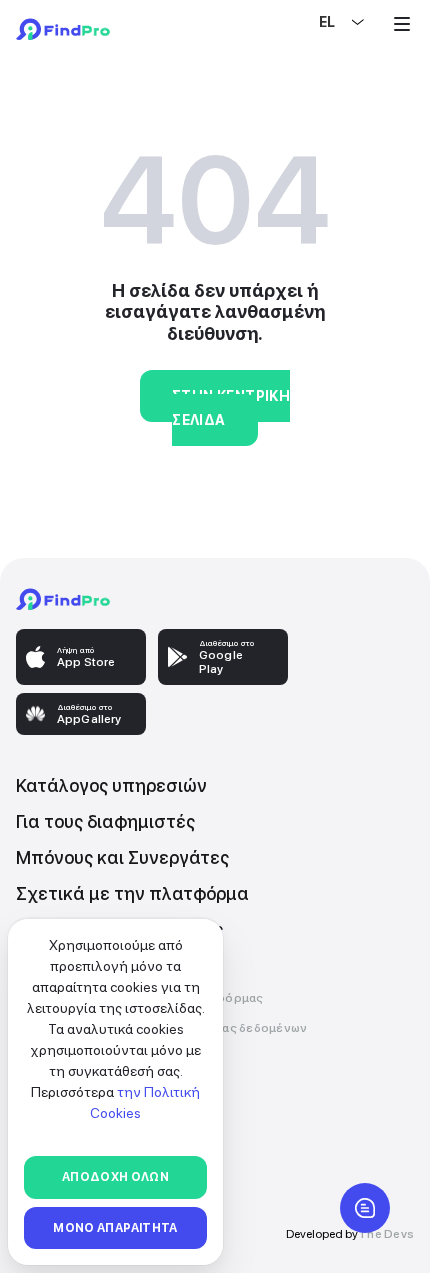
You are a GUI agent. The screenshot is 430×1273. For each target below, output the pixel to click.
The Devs (386, 1234)
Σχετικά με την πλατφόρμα (132, 893)
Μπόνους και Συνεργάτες (122, 857)
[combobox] (320, 22)
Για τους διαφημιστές (105, 821)
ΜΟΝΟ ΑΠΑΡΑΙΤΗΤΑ (115, 1228)
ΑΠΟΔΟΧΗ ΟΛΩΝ (115, 1177)
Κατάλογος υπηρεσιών (111, 785)
